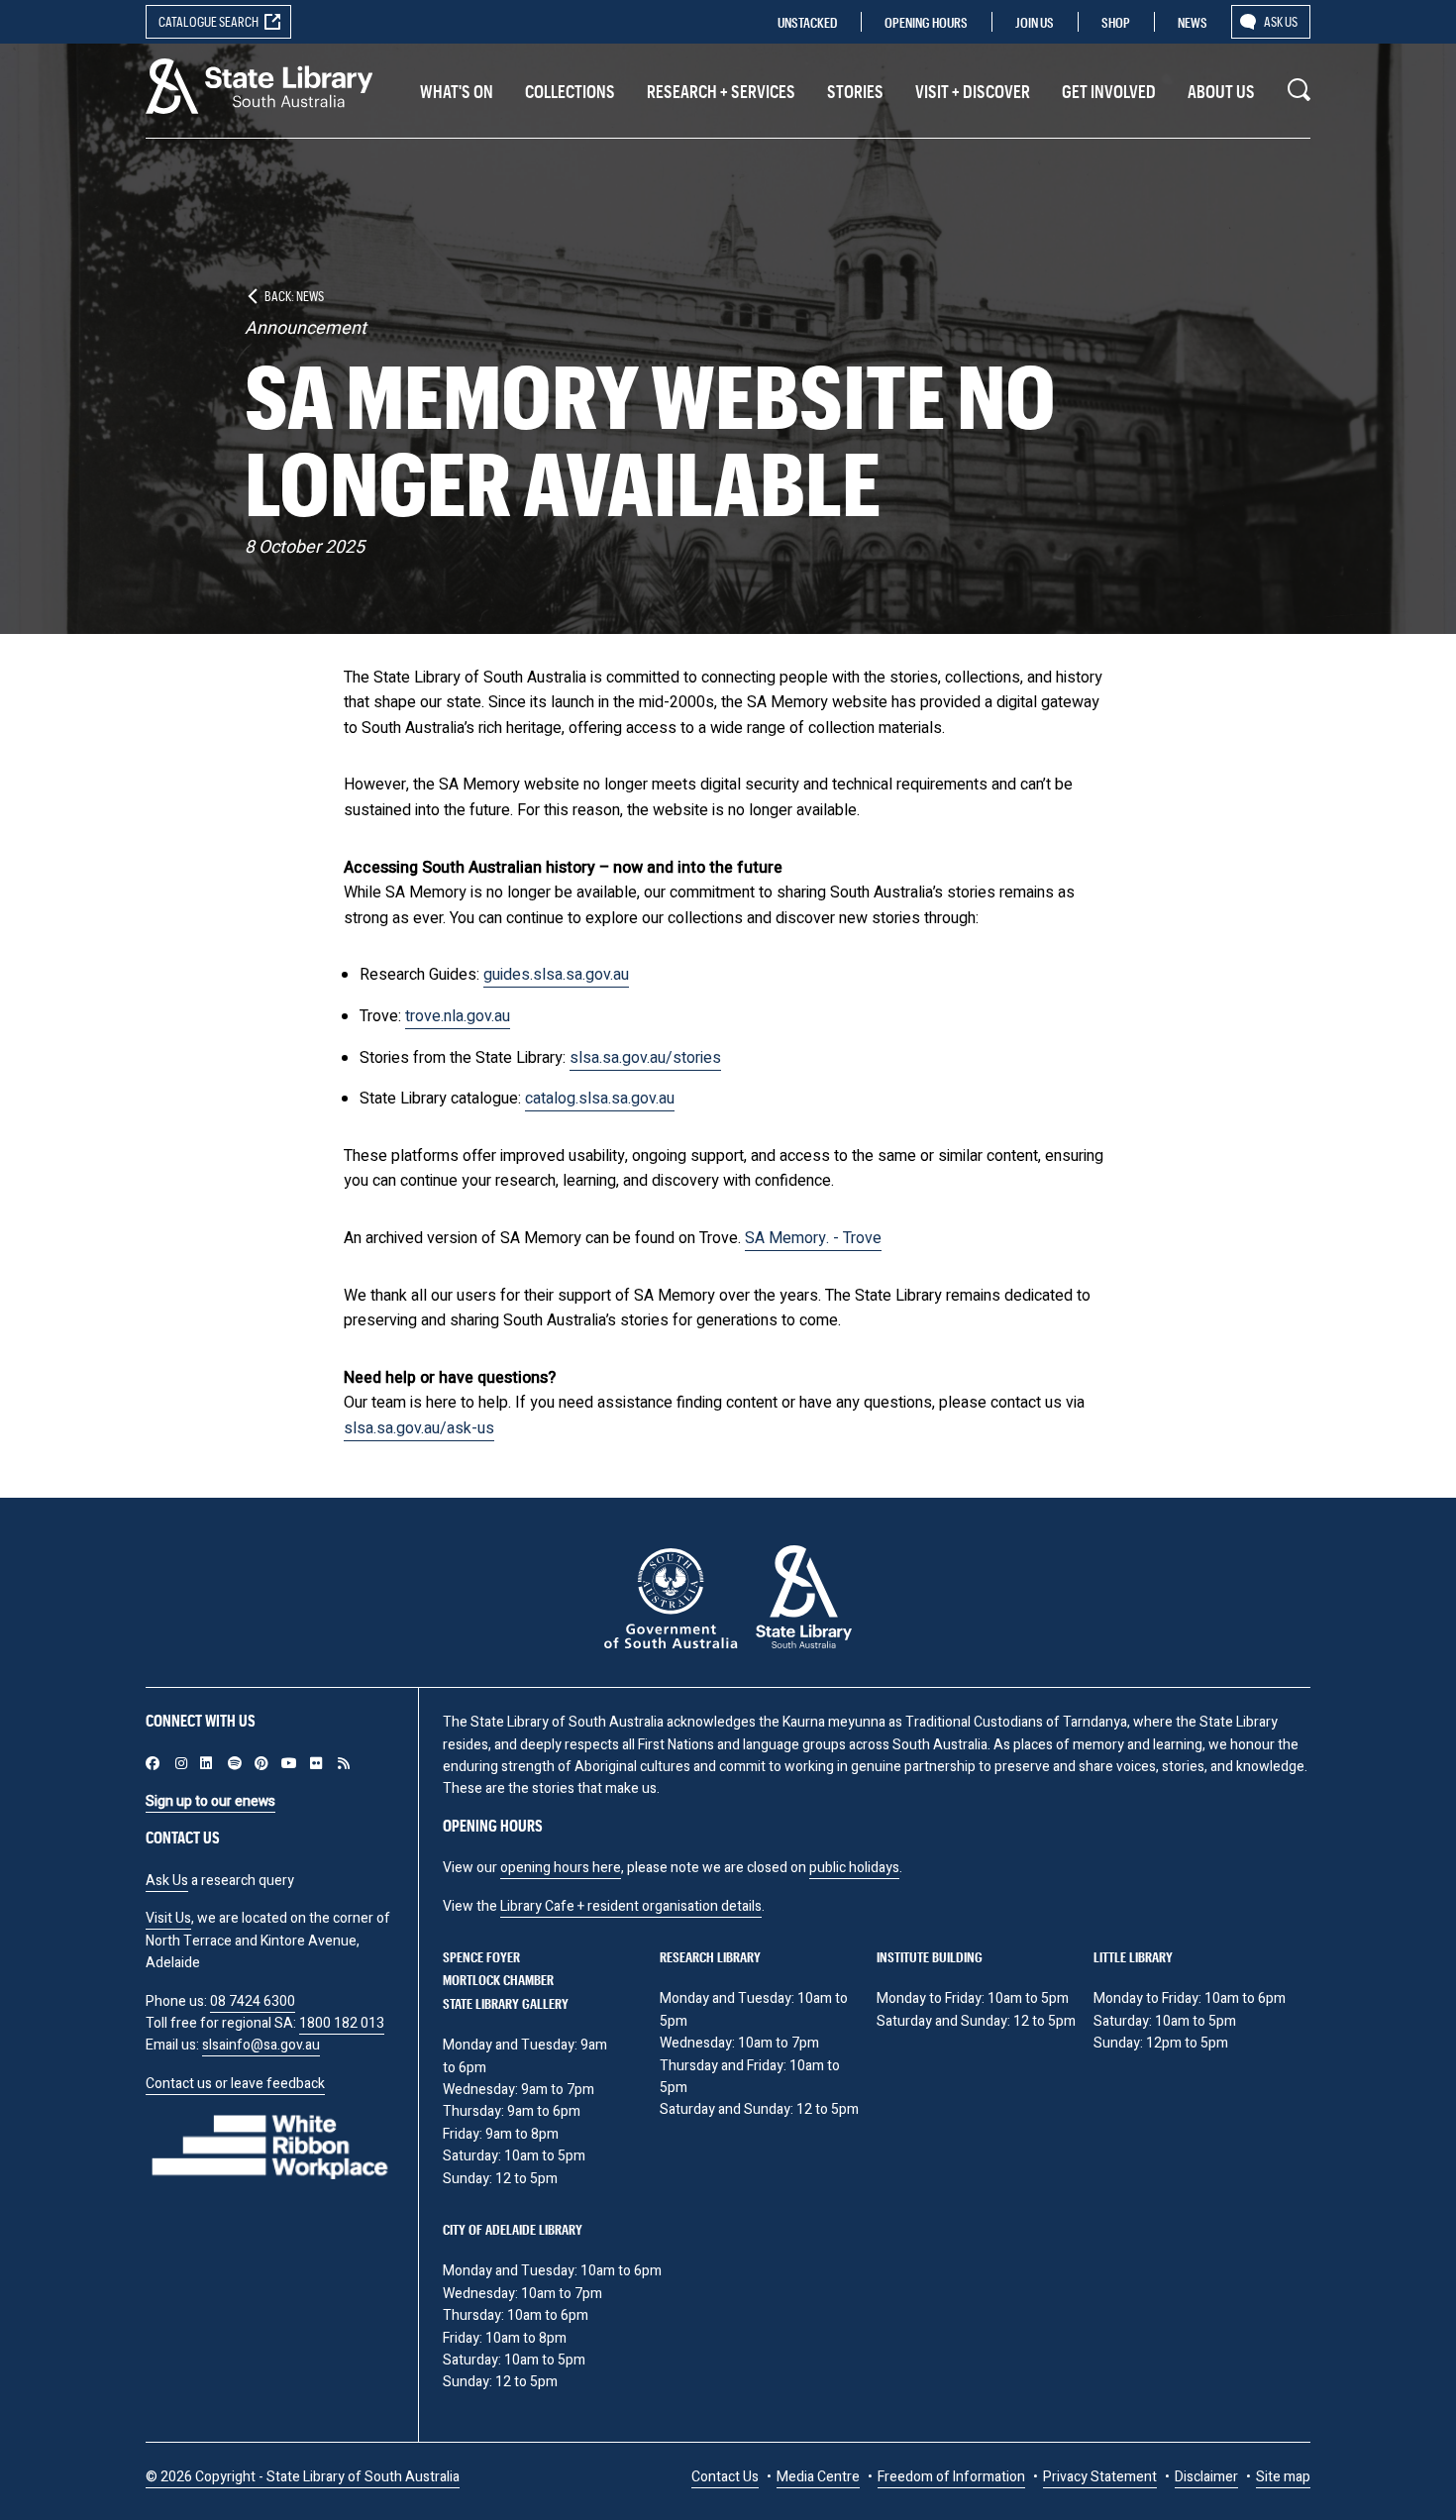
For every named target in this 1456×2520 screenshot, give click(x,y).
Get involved (1109, 91)
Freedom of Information (951, 2477)
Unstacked (807, 22)
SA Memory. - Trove (813, 1238)
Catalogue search (208, 21)
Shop (1116, 22)
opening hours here (561, 1868)
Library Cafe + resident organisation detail (627, 1906)
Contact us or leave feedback (235, 2084)
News (1193, 22)
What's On (457, 91)
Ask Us (167, 1881)
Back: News (294, 296)
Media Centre (818, 2477)
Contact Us (725, 2477)
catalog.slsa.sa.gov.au (600, 1099)
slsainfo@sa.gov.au (261, 2045)
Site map (1283, 2477)
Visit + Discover (973, 91)
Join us (1035, 22)
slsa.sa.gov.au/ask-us (419, 1428)
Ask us (1281, 21)
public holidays (854, 1868)
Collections (570, 91)
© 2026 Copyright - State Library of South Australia (303, 2477)
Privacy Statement (1100, 2477)
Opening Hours (926, 22)
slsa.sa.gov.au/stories (645, 1058)
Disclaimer (1206, 2477)
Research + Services (721, 91)
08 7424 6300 (253, 2001)
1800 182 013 (342, 2023)
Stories (855, 91)
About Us (1221, 91)
